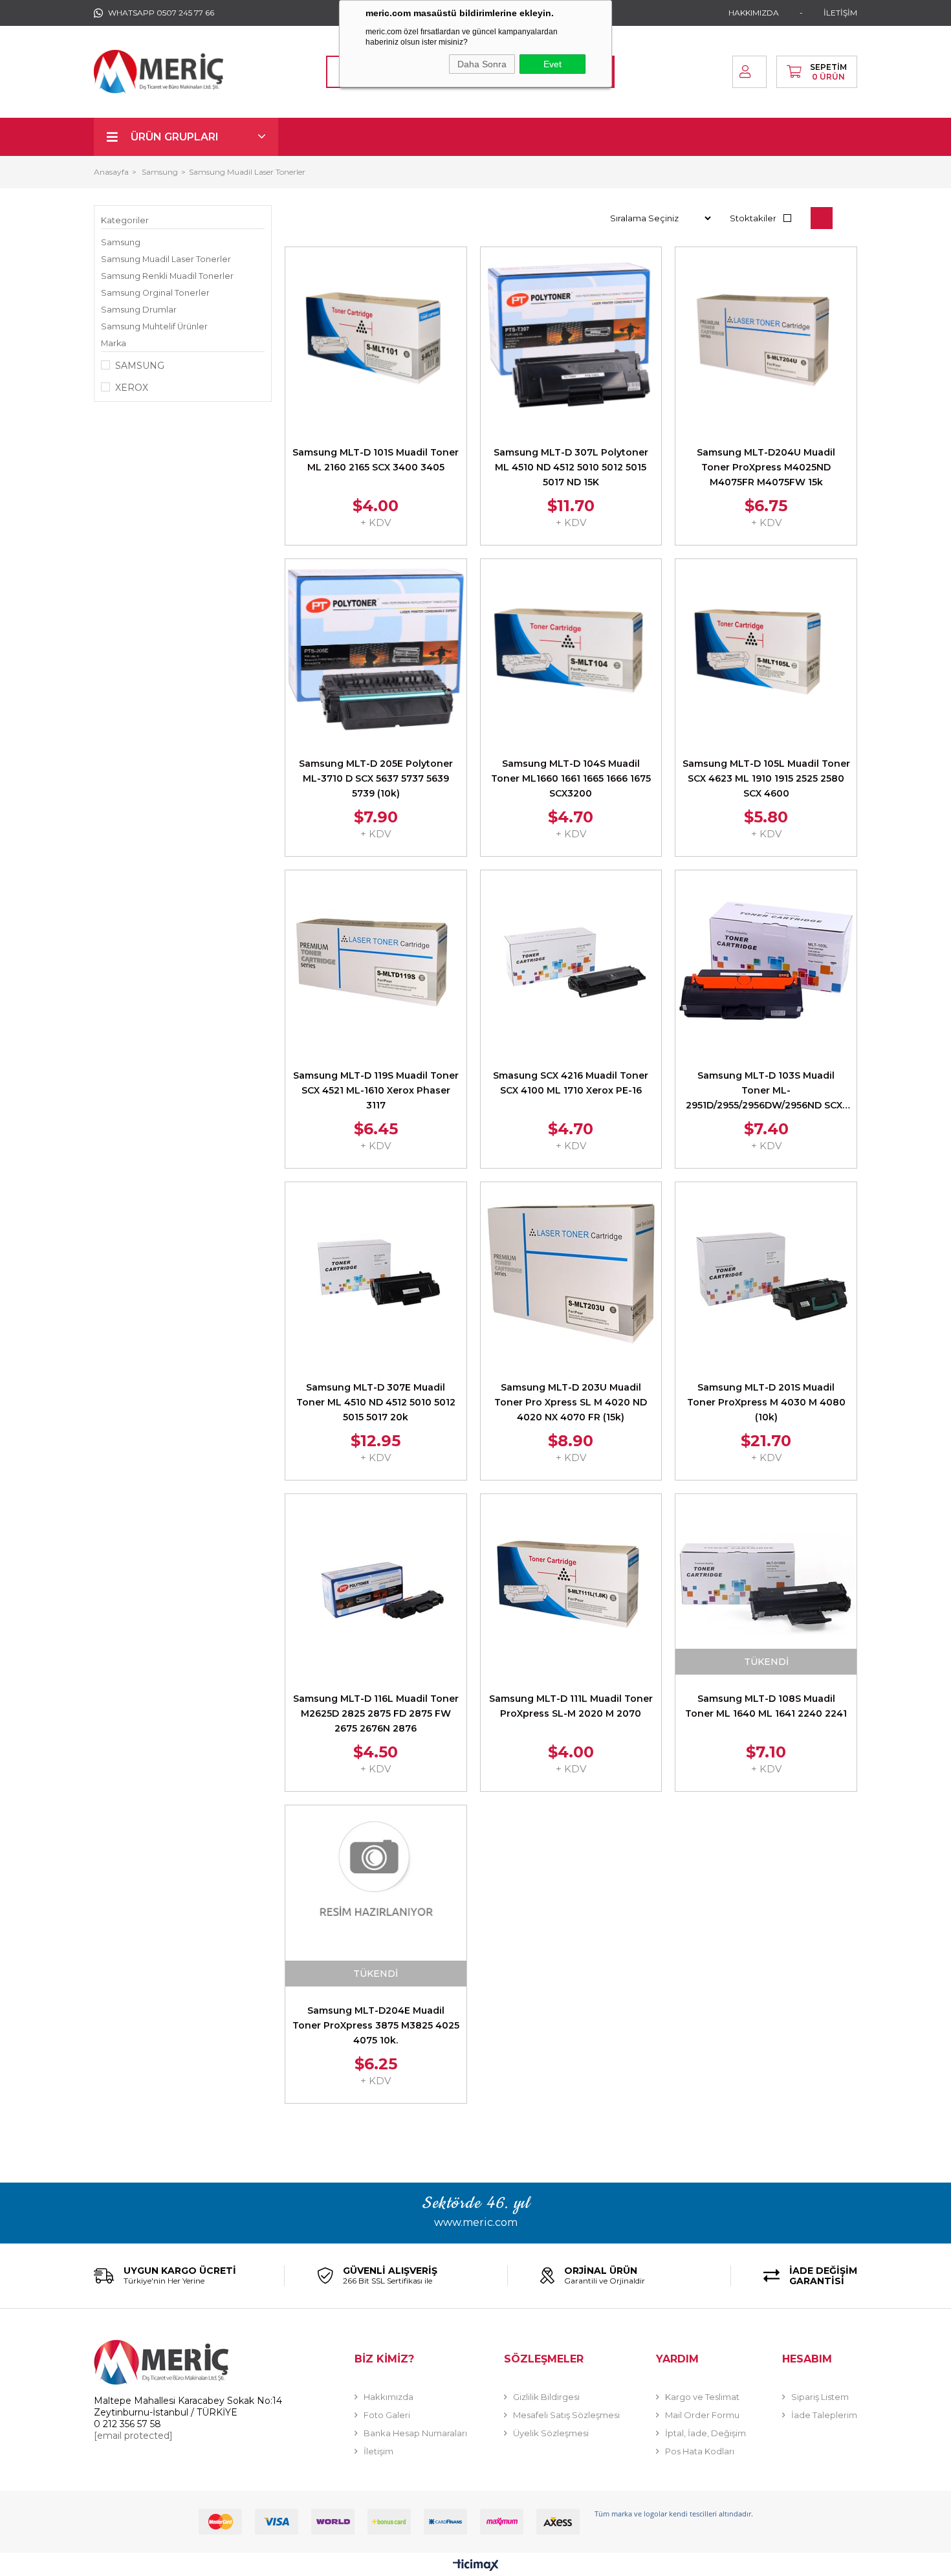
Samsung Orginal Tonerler (155, 293)
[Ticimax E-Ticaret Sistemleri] (476, 2566)
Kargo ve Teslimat (702, 2397)
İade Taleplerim (824, 2415)
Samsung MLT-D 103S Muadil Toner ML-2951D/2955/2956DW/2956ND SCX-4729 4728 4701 (766, 1091)
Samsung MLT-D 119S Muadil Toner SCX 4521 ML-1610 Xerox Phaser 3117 (376, 1090)
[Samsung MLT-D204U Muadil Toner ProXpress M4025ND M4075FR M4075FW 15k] (766, 338)
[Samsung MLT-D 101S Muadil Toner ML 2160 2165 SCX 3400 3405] (376, 338)
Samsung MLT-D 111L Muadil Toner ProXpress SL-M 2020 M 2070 (571, 1706)
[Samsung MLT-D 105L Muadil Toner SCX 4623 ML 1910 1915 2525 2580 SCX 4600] (766, 650)
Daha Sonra (482, 64)
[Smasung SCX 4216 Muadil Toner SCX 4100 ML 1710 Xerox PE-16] (571, 961)
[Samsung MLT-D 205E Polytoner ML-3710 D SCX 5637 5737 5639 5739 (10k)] (376, 650)
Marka (114, 343)
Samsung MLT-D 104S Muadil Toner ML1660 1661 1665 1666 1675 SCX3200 (571, 778)
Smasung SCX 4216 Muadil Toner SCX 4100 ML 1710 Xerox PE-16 (571, 1083)
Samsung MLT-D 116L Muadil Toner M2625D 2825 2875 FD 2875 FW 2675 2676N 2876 (376, 1713)
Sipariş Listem (820, 2397)
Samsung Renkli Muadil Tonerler (167, 276)
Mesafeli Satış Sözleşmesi (566, 2415)
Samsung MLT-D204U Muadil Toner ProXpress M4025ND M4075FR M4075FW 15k (766, 467)
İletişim (378, 2451)
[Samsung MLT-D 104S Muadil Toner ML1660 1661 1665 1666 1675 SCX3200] (571, 650)
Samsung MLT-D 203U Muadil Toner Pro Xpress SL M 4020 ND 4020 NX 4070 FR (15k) (571, 1402)
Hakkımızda (388, 2397)
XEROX (132, 388)
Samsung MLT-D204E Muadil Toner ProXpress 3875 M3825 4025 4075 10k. (376, 2025)
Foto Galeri (387, 2415)
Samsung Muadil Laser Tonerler (166, 259)
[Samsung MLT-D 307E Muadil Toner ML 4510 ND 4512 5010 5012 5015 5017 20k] (376, 1273)
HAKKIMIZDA (754, 13)
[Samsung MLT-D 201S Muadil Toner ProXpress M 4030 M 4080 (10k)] (766, 1273)
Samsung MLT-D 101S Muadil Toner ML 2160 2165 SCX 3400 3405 (376, 460)
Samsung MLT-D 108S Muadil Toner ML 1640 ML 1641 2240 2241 (766, 1706)
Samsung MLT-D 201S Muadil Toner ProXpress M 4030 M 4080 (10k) (766, 1402)
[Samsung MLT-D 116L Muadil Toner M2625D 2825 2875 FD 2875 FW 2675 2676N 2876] (376, 1585)
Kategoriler (125, 220)
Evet (552, 64)
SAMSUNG (140, 366)
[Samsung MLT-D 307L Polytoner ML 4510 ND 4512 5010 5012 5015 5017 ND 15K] (571, 338)
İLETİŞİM (840, 13)
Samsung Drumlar (139, 310)
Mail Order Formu (702, 2415)
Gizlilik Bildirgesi (546, 2397)
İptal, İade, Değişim (705, 2433)
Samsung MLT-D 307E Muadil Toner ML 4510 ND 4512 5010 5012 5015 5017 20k (376, 1402)
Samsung (121, 242)
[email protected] (133, 2436)
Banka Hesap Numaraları (415, 2433)
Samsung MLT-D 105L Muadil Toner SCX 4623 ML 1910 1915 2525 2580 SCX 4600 (766, 778)
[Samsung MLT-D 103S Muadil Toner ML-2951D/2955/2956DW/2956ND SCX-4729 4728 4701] (766, 961)
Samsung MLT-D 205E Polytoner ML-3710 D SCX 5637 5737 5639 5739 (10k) (376, 778)
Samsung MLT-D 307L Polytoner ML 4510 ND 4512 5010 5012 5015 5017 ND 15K (571, 467)
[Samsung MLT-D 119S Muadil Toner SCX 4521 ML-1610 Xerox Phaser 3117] (376, 961)
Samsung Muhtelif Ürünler (154, 326)
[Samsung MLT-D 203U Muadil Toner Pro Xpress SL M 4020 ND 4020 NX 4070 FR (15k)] (571, 1273)
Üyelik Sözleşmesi (551, 2433)
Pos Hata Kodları (700, 2451)
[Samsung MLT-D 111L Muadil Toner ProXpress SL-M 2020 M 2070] (571, 1585)
